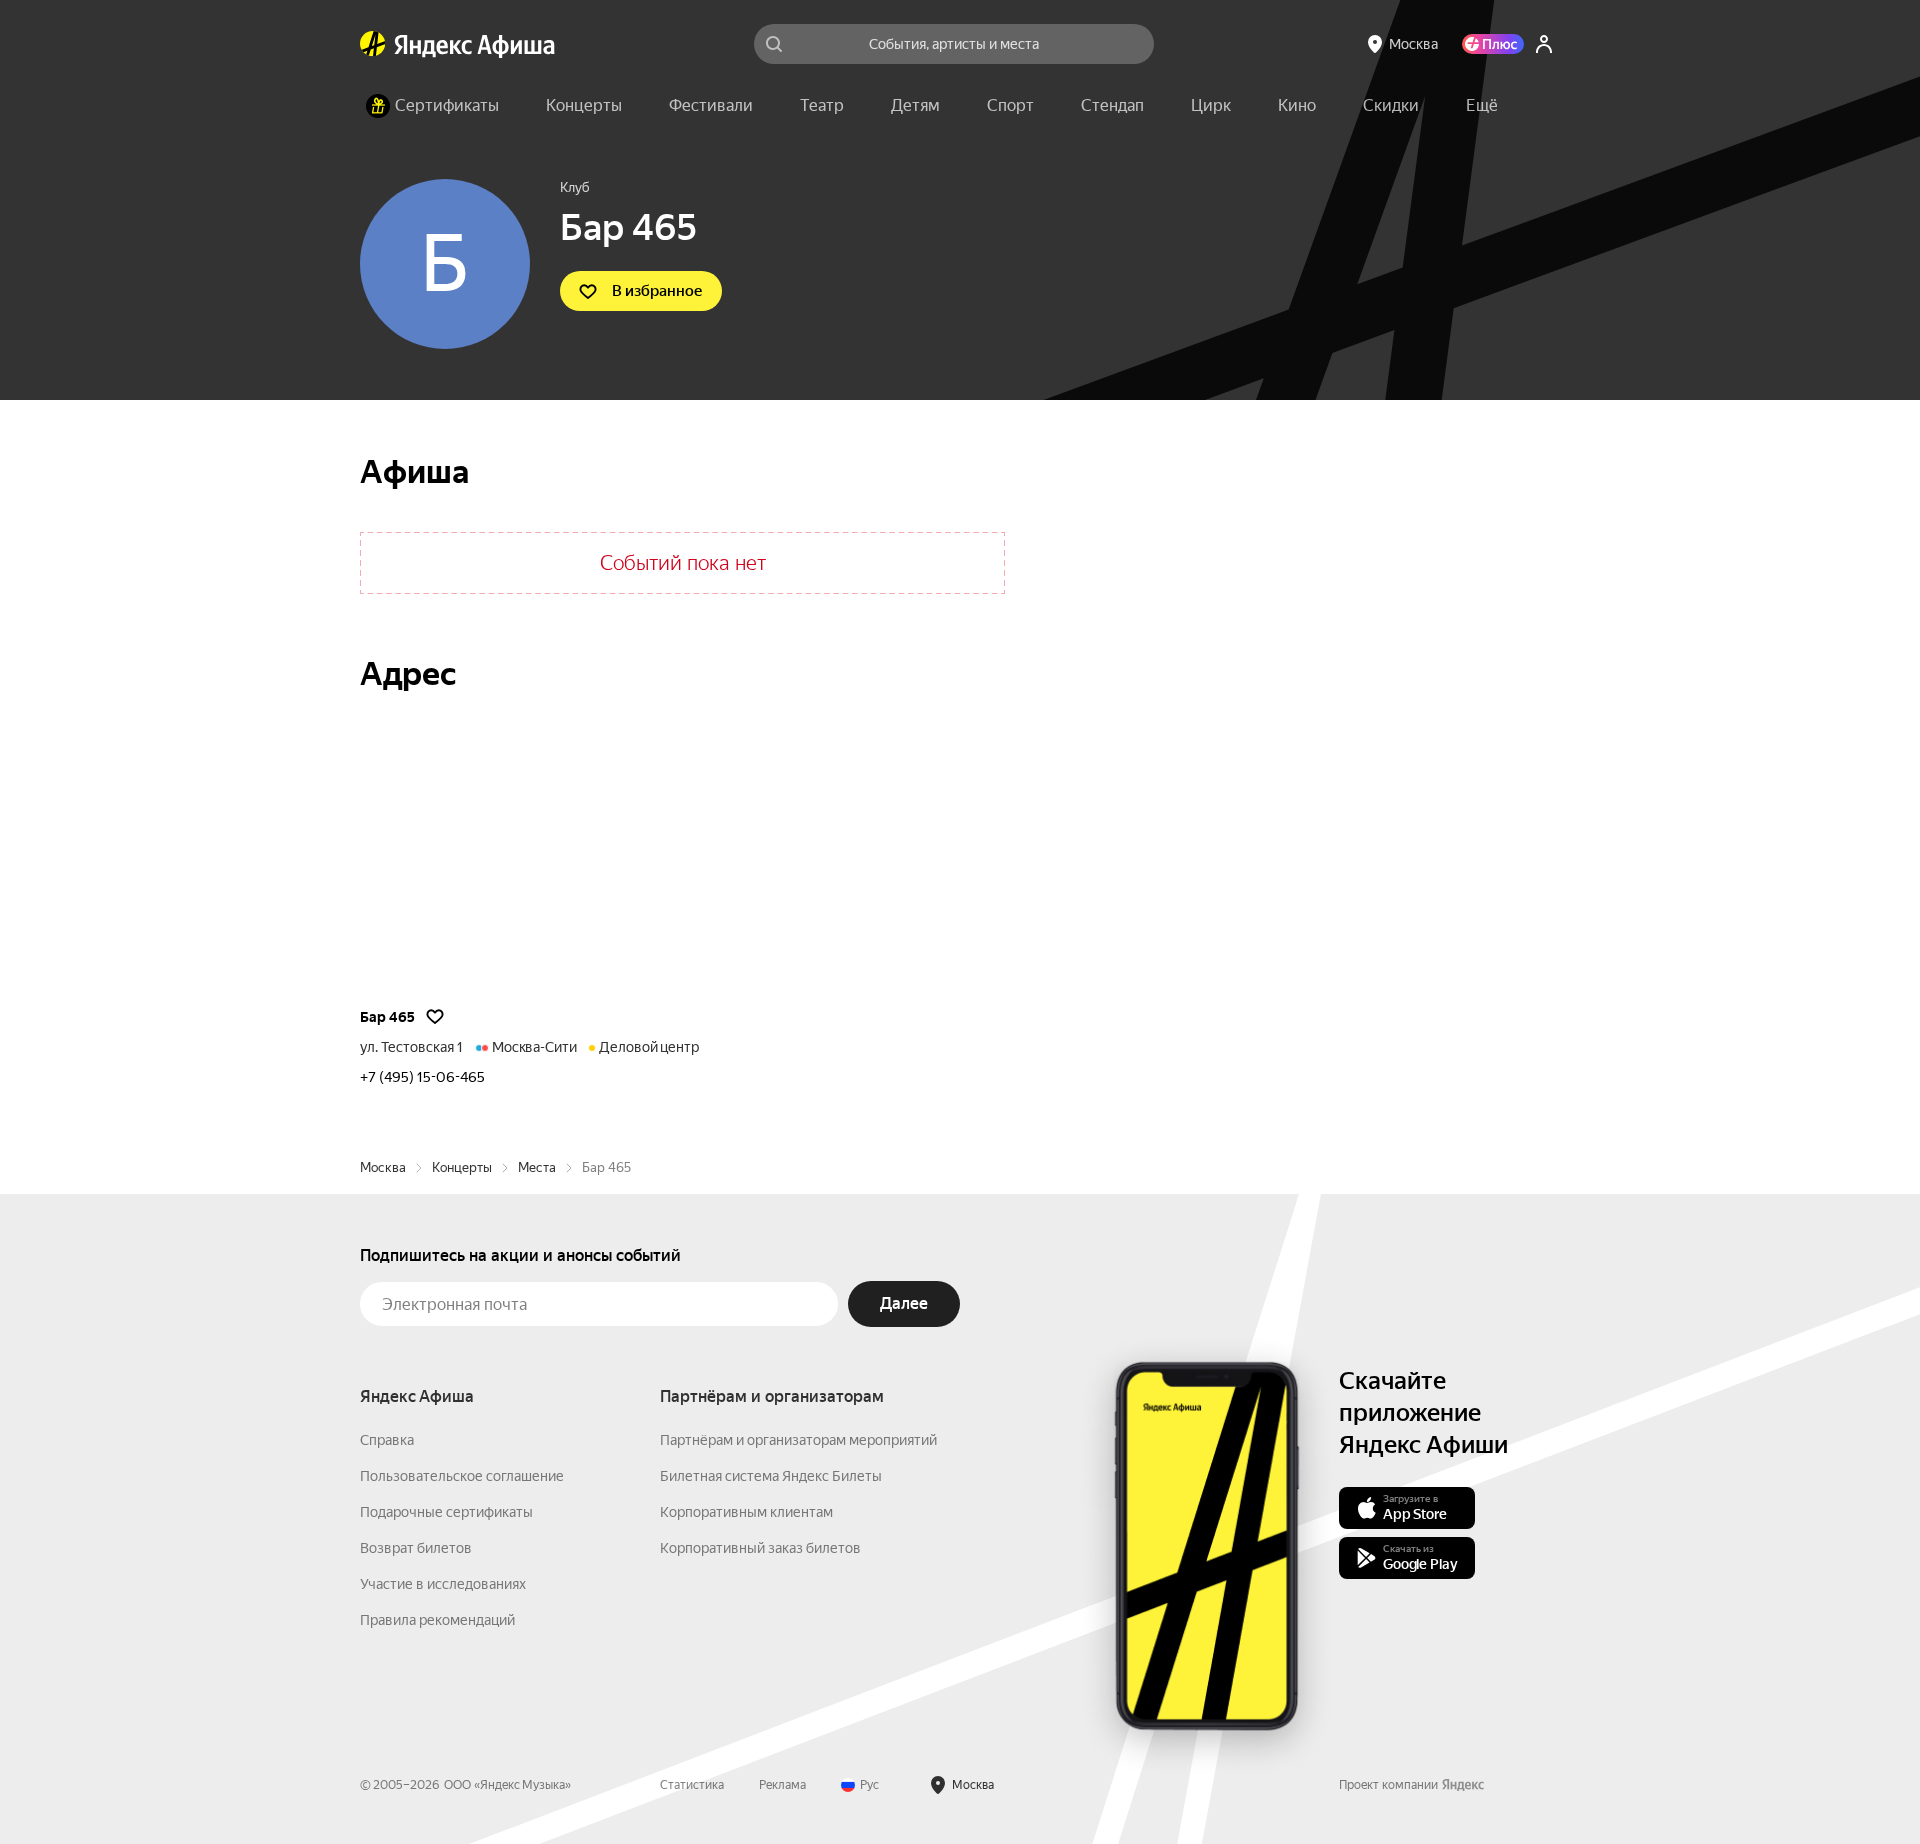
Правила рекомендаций (437, 1620)
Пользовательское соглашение (462, 1476)
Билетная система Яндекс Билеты (771, 1476)
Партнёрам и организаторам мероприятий (798, 1440)
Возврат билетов (416, 1548)
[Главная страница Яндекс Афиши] (373, 44)
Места (537, 1167)
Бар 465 (387, 1017)
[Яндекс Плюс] (1493, 44)
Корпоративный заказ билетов (760, 1548)
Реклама (782, 1785)
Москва (383, 1167)
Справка (387, 1440)
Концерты (462, 1167)
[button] (1482, 106)
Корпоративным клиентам (746, 1512)
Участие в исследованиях (443, 1584)
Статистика (692, 1785)
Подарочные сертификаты (446, 1512)
